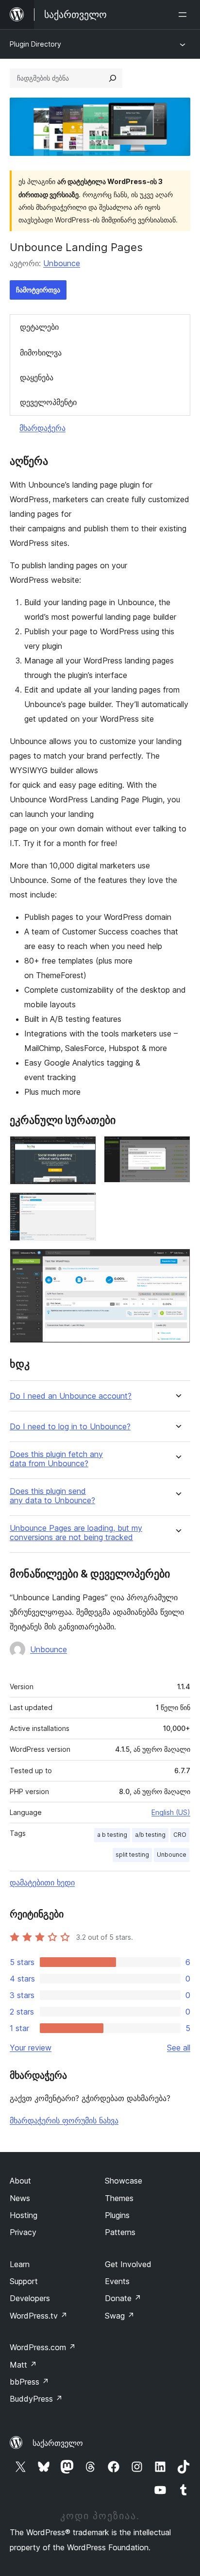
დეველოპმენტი (48, 402)
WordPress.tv (39, 2316)
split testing (132, 1855)
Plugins (117, 2215)
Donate (123, 2298)
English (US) (171, 1812)
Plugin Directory (35, 44)
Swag (120, 2316)
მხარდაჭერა (42, 428)
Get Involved (128, 2264)
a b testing (112, 1835)
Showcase (124, 2181)
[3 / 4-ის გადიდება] (83, 1205)
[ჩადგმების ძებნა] (113, 78)
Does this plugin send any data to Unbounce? (52, 1496)
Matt (23, 2365)
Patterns (120, 2232)
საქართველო (58, 2443)
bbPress (29, 2382)
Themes (119, 2198)
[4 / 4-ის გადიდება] (177, 1262)
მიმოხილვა (41, 353)
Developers (30, 2298)
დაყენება (37, 377)
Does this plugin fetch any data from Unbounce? (56, 1459)
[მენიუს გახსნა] (184, 15)
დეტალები (39, 327)
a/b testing (150, 1835)
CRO (180, 1835)
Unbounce (62, 263)
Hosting (24, 2215)
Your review (31, 2048)
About (20, 2181)
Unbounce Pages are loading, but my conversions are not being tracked (76, 1533)
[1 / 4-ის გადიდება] (83, 1149)
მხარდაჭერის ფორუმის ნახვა (64, 2120)
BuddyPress (36, 2399)
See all (179, 2048)
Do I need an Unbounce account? (71, 1396)
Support (24, 2281)
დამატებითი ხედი (42, 1882)
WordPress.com (43, 2347)
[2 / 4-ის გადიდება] (177, 1149)
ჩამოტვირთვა (38, 290)
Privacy (23, 2232)
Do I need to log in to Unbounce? (70, 1427)
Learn (20, 2264)
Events (117, 2281)
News (20, 2198)
